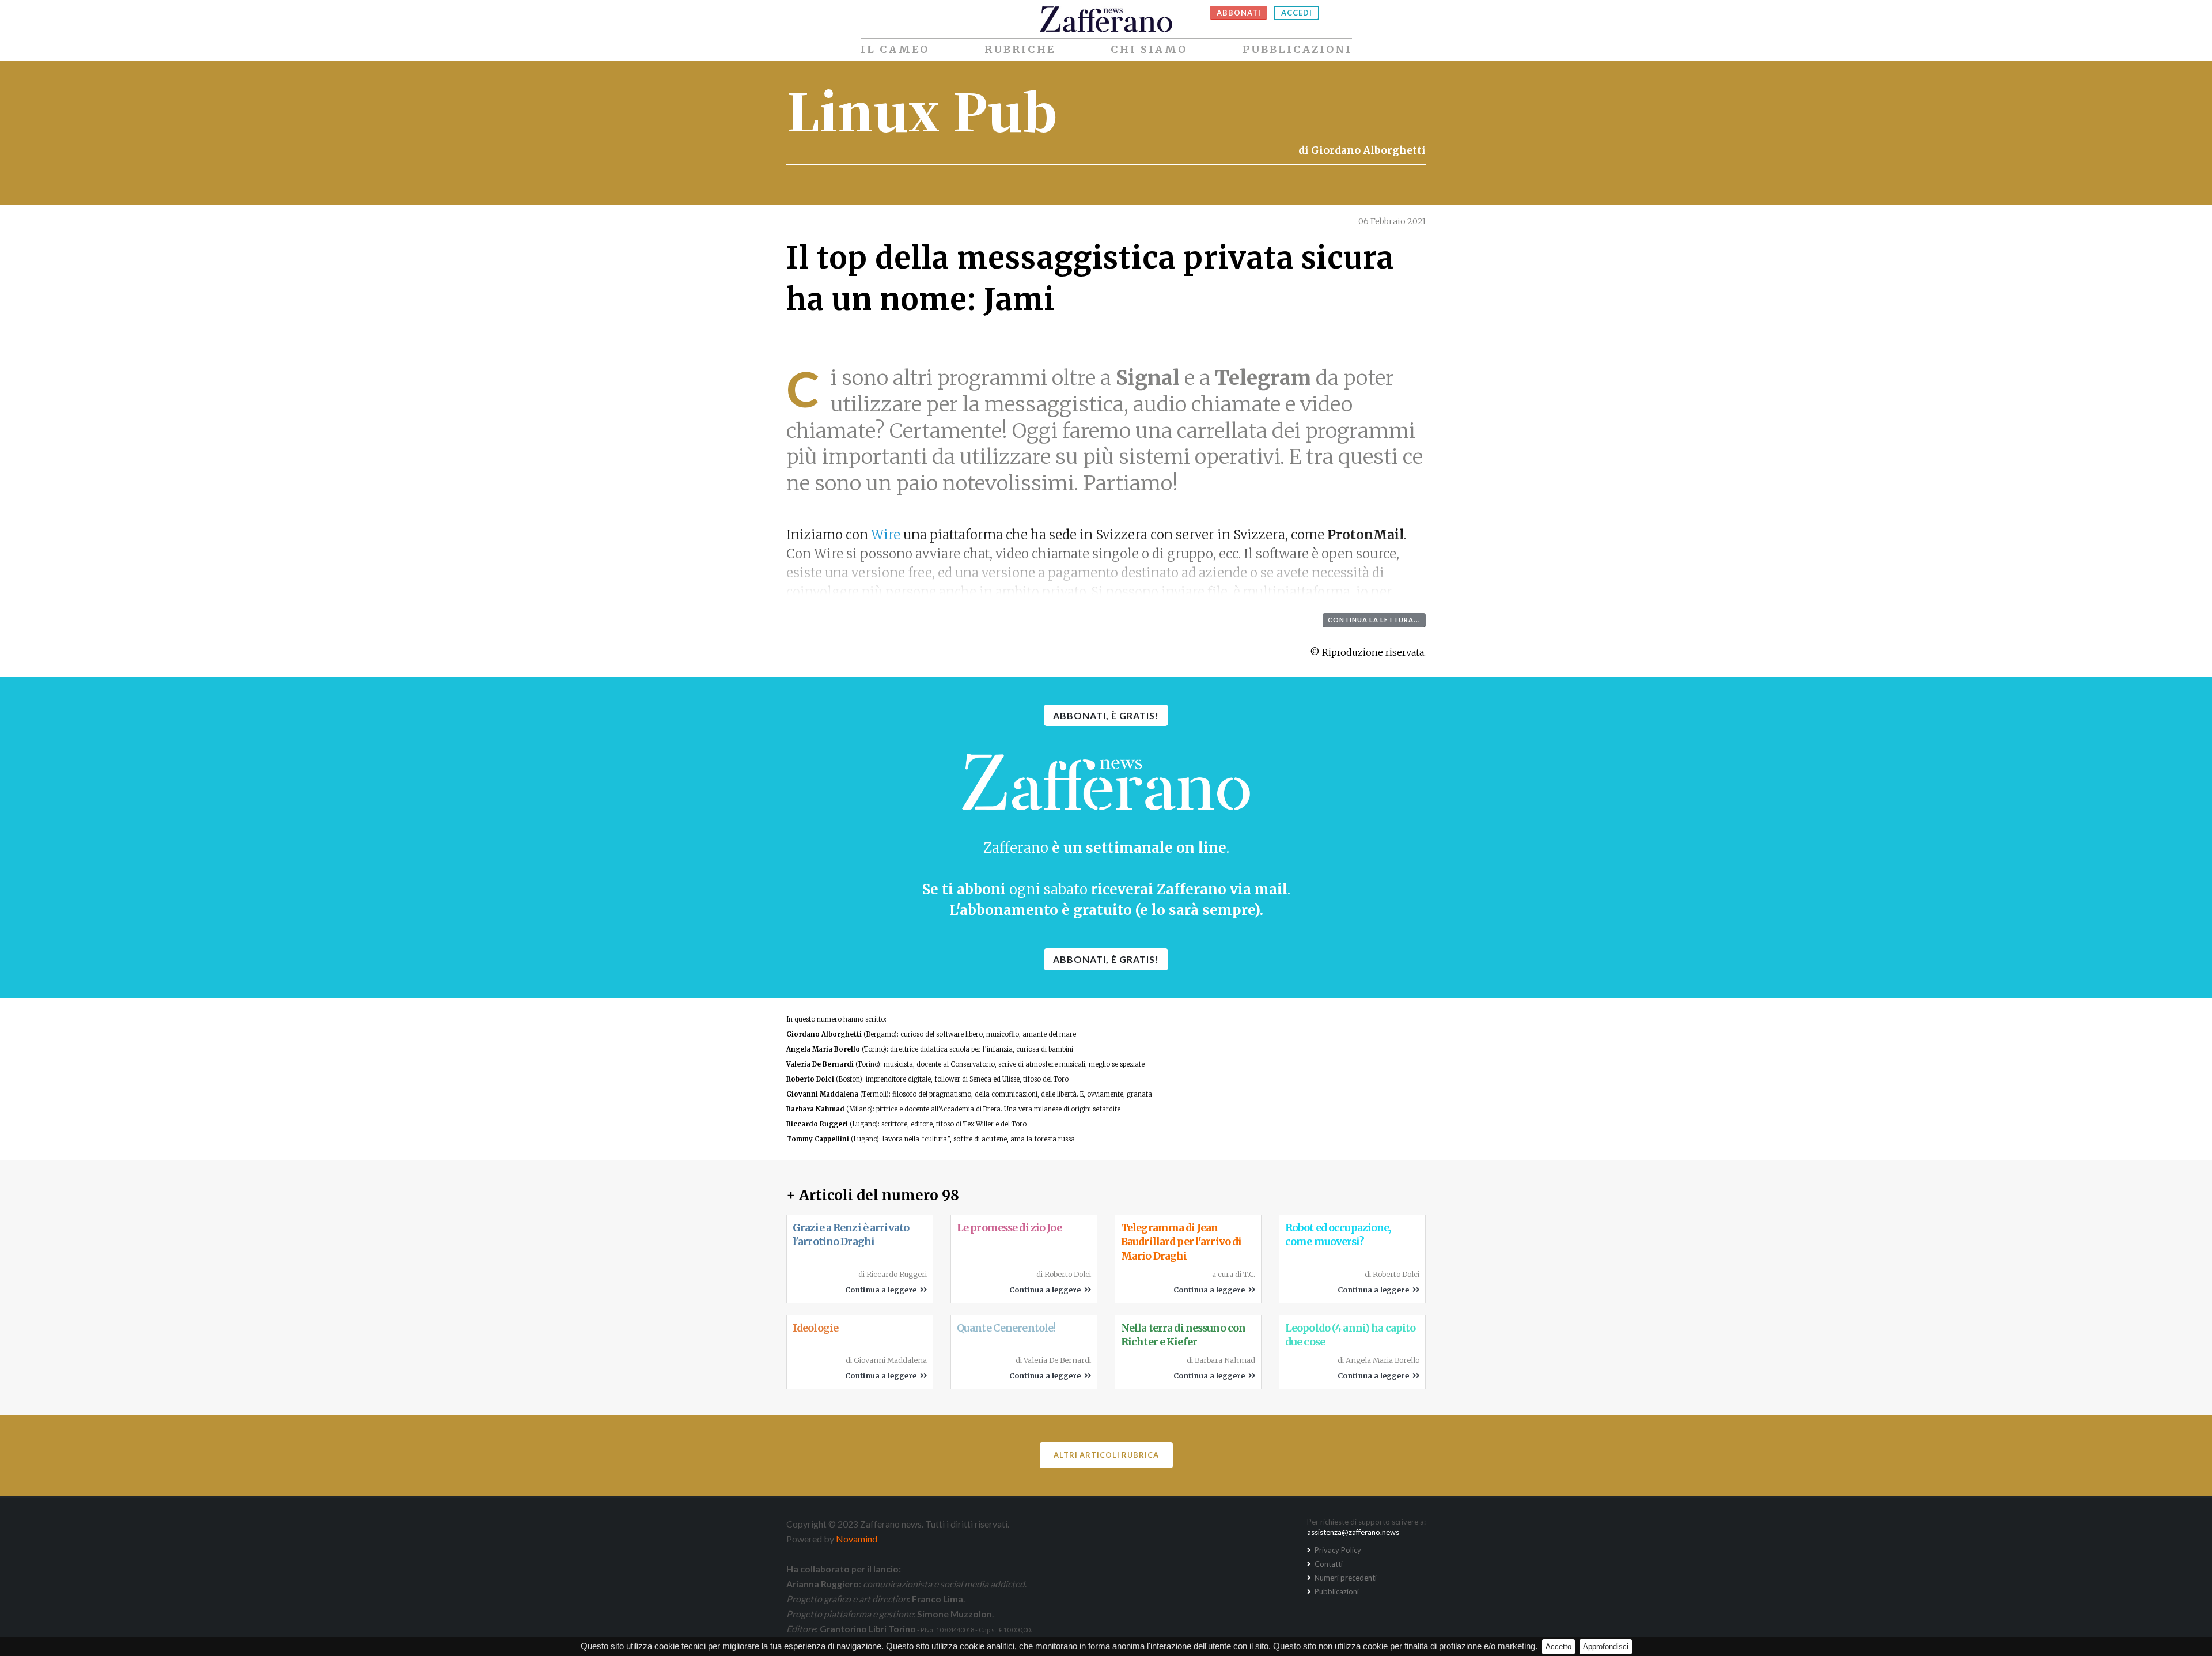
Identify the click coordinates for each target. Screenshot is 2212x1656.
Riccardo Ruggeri (817, 1124)
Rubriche (1020, 50)
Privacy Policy (1337, 1550)
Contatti (1328, 1564)
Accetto (1558, 1646)
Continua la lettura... (1374, 620)
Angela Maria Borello (823, 1049)
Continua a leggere (882, 1290)
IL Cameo (895, 50)
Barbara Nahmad (815, 1109)
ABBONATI (1239, 13)
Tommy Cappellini (818, 1139)
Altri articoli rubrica (1106, 1455)
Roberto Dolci (810, 1079)
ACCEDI (1297, 13)
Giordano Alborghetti (1368, 150)
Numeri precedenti (1345, 1578)
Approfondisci (1606, 1646)
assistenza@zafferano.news (1353, 1532)
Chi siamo (1149, 50)
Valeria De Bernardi (820, 1064)
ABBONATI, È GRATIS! (1106, 715)
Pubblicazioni (1297, 50)
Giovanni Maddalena (822, 1094)
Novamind (857, 1539)
